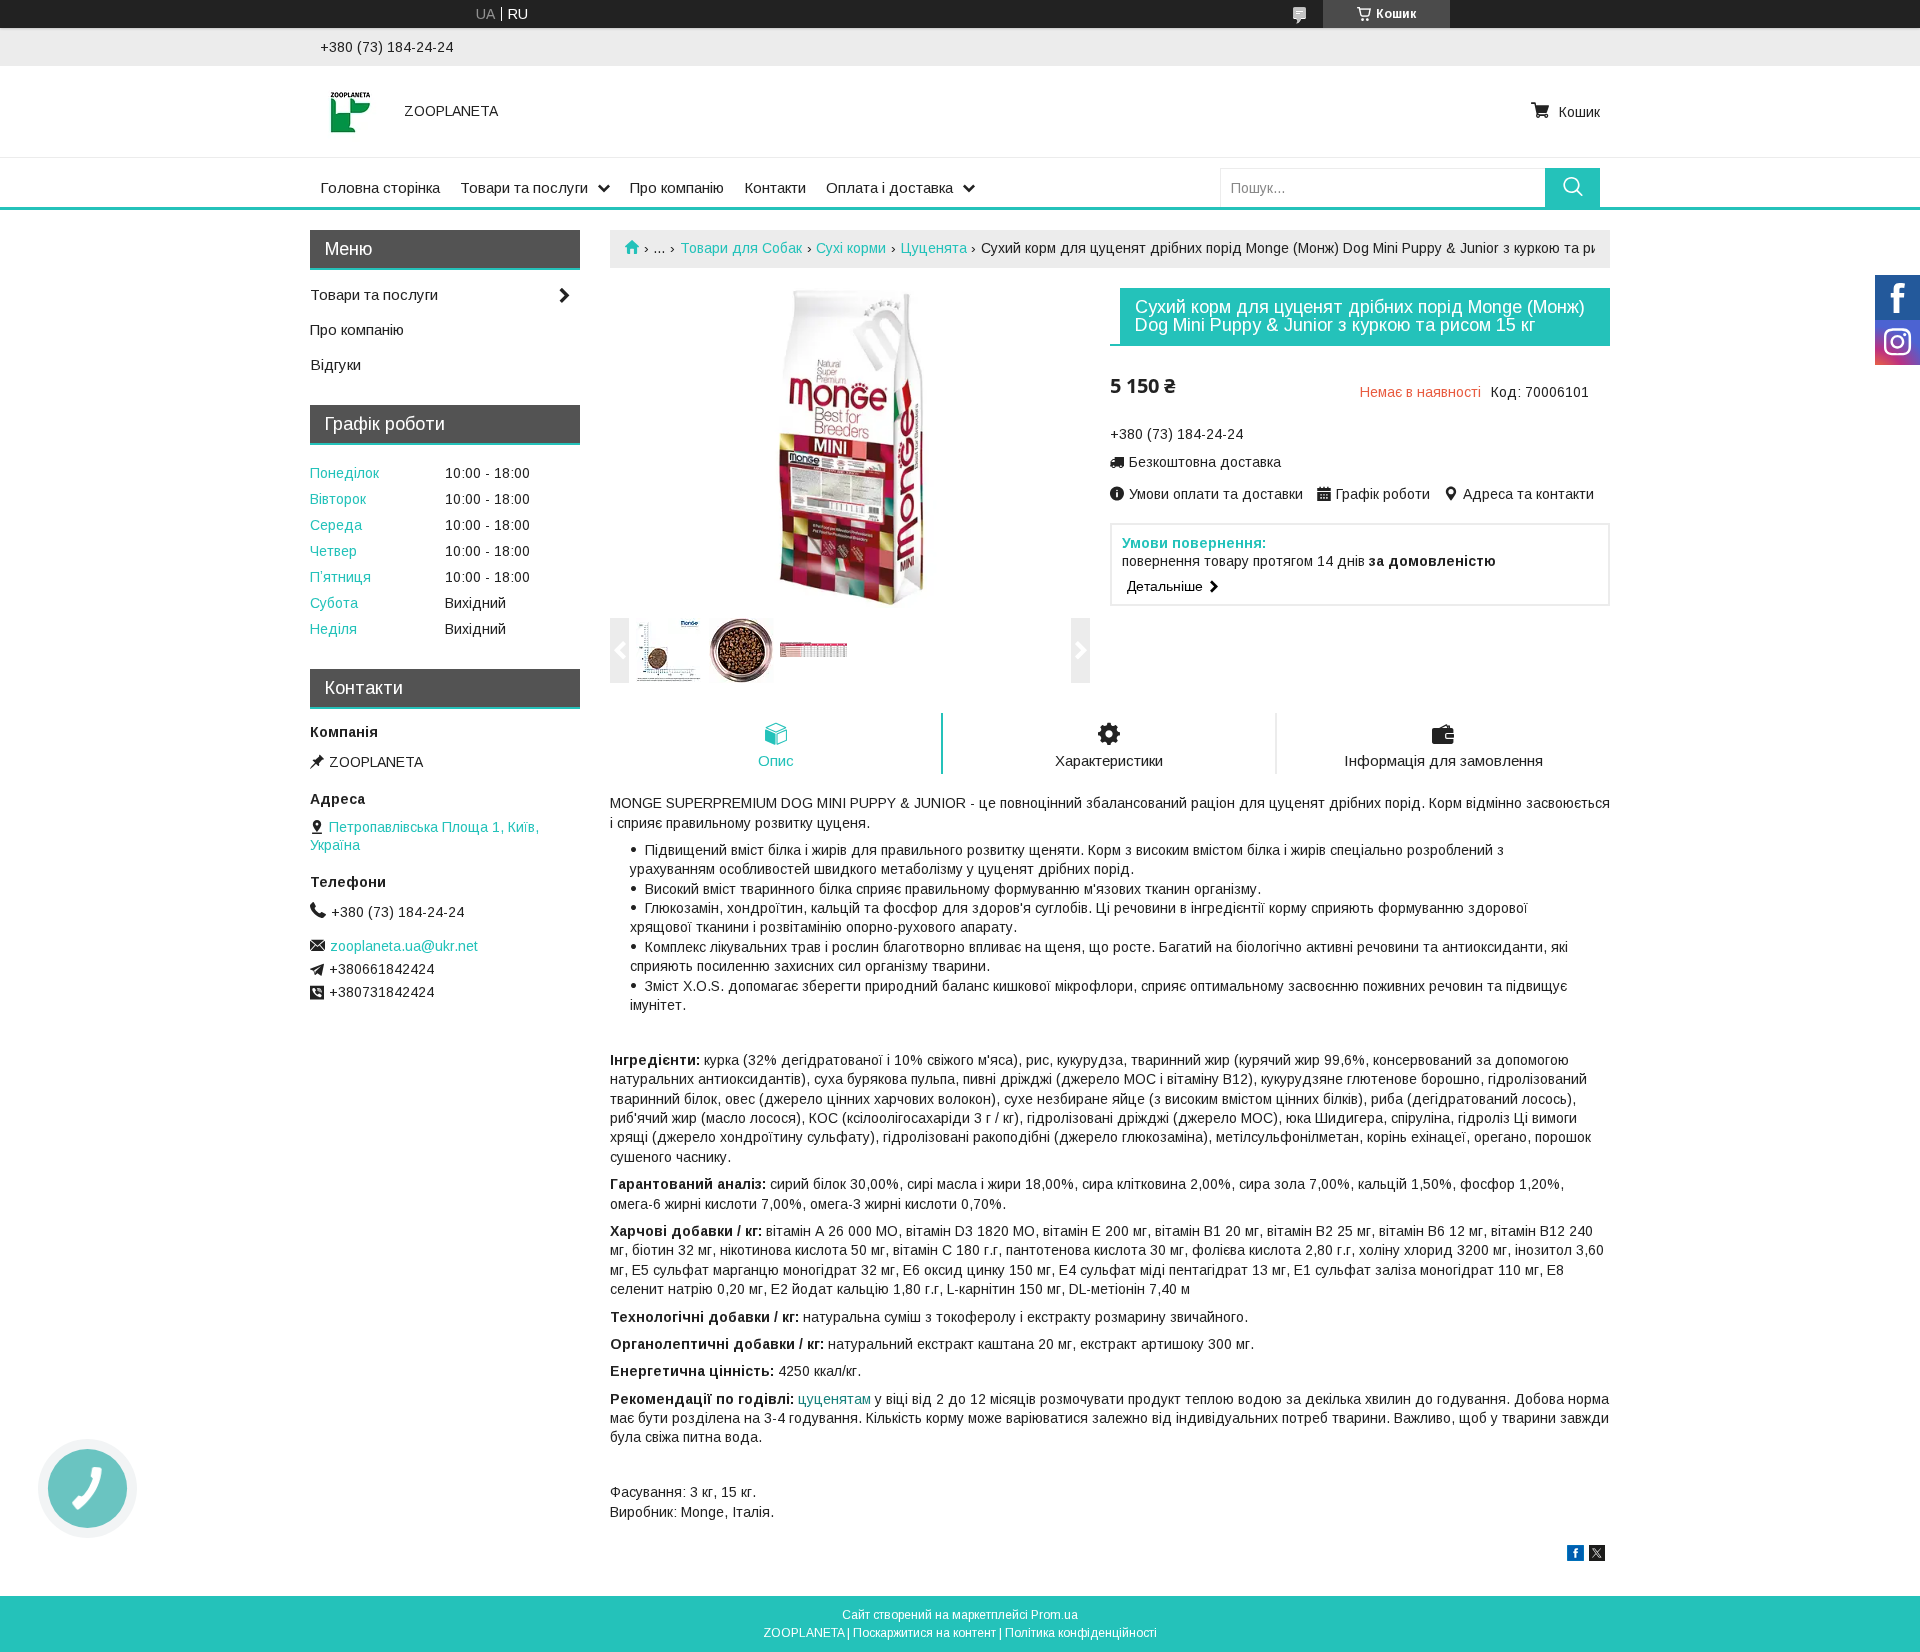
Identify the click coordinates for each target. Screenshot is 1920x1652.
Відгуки (335, 364)
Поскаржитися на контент (924, 1633)
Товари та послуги (524, 187)
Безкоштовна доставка (1205, 462)
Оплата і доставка (889, 187)
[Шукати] (1572, 187)
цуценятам (834, 1399)
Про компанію (677, 187)
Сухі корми (851, 248)
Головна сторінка (380, 187)
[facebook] (1575, 1556)
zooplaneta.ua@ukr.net (404, 946)
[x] (1597, 1556)
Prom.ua (1054, 1615)
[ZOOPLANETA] (350, 111)
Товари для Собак (741, 248)
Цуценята (934, 248)
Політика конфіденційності (1081, 1633)
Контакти (775, 187)
